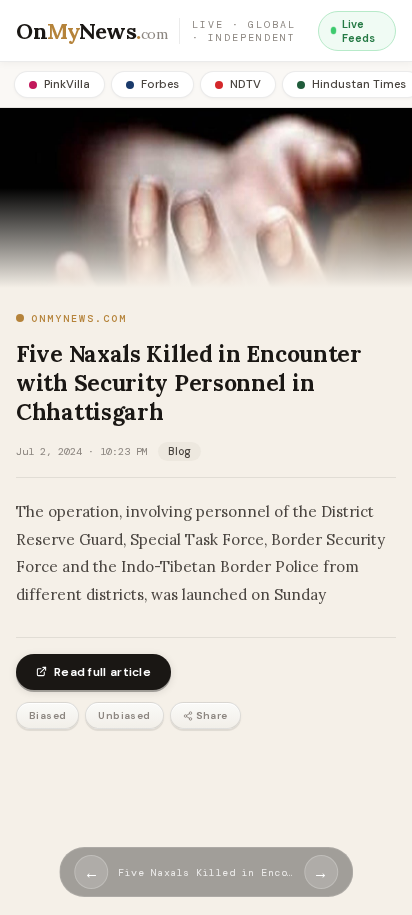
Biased (47, 715)
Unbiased (124, 715)
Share (212, 715)
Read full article (102, 672)
